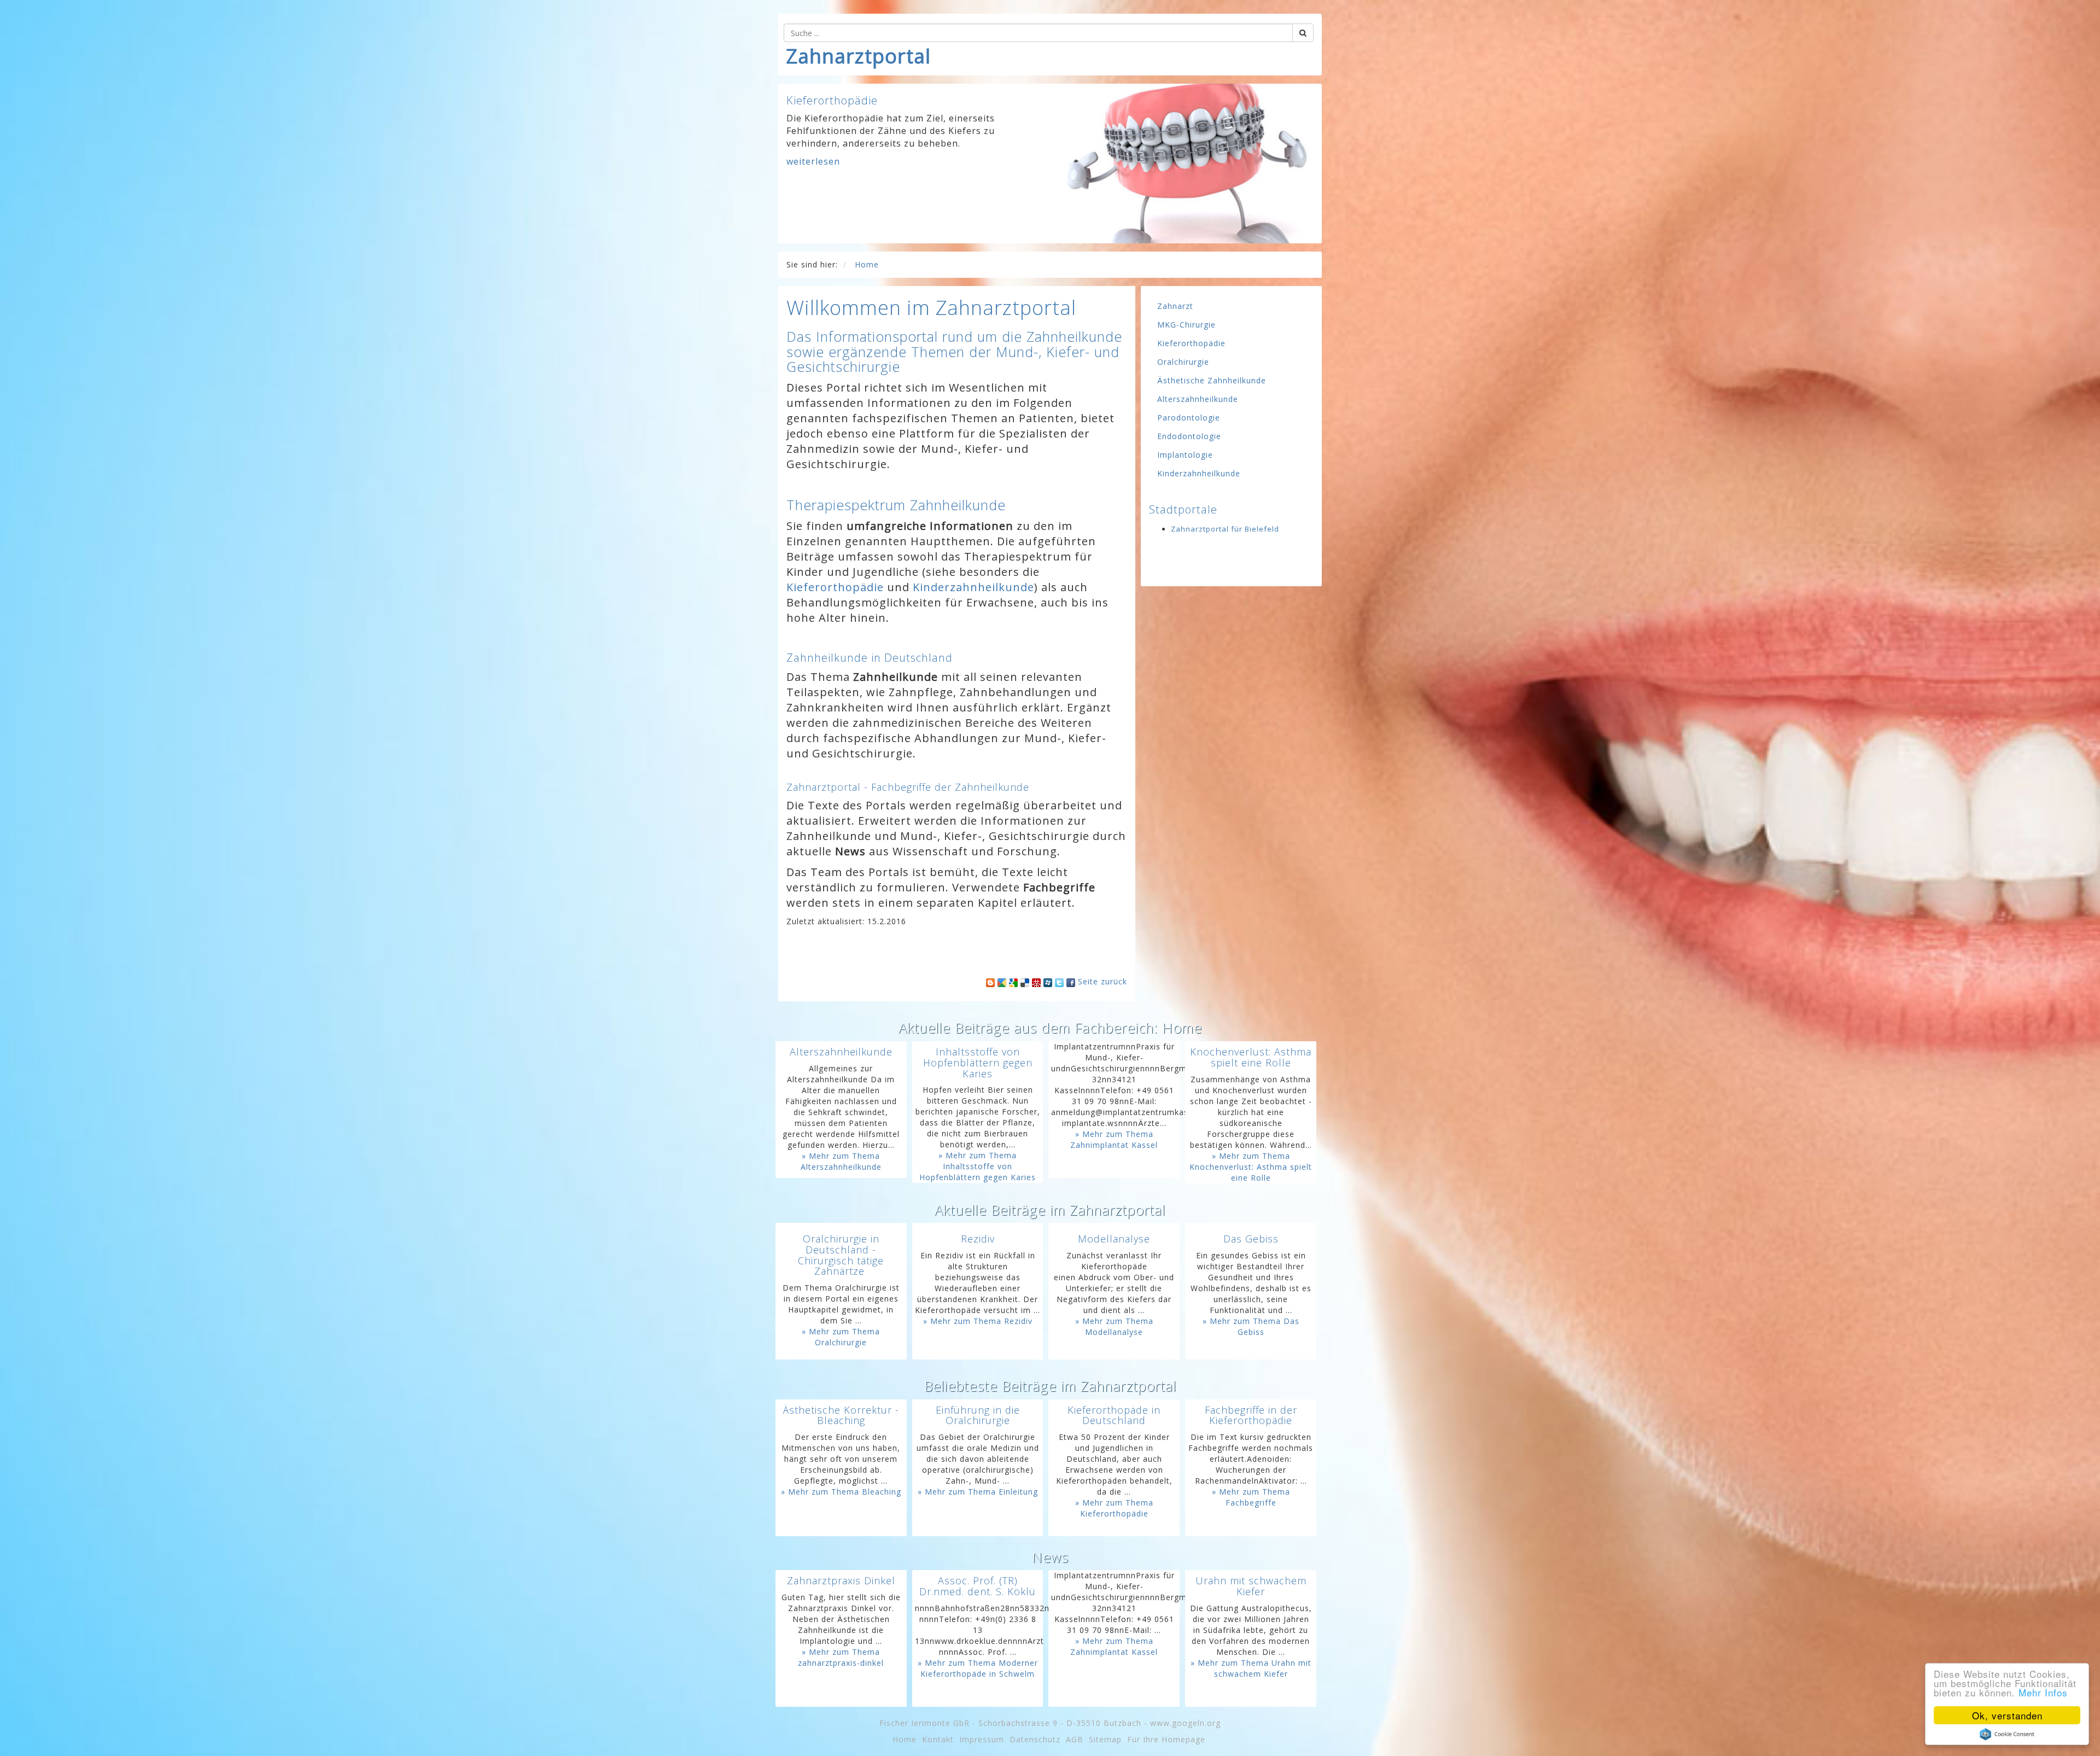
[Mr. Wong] (1036, 981)
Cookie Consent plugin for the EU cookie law (2007, 1734)
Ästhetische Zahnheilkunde (1212, 380)
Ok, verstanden (2007, 1715)
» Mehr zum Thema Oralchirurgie (841, 1337)
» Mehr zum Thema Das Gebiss (1251, 1326)
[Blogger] (990, 981)
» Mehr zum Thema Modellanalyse (1114, 1326)
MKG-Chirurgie (1186, 325)
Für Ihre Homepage (1166, 1739)
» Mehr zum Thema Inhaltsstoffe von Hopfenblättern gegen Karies (978, 1166)
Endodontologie (1189, 436)
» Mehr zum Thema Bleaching (841, 1492)
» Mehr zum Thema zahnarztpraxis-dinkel (841, 1657)
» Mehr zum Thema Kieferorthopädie (1114, 1508)
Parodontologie (1189, 418)
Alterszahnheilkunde (1198, 399)
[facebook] (1071, 981)
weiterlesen (813, 174)
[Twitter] (1059, 981)
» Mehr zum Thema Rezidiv (978, 1321)
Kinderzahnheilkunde (973, 587)
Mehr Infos (2043, 1692)
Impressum (982, 1739)
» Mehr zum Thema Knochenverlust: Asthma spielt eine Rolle (1251, 1167)
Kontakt (938, 1739)
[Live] (1048, 981)
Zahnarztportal (859, 56)
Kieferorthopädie (835, 587)
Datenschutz (1035, 1739)
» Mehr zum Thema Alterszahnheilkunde (841, 1161)
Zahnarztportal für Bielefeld (1225, 529)
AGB (1075, 1739)
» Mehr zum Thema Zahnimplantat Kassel (1114, 1139)
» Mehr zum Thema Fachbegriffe (1251, 1497)
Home (905, 1739)
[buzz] (1002, 981)
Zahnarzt (1175, 306)
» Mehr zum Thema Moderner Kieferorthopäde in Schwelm (978, 1668)
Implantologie (1185, 455)
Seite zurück (1102, 981)
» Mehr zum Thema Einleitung (978, 1492)
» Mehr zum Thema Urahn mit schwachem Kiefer (1251, 1668)
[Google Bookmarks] (1013, 981)
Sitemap (1105, 1739)
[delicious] (1025, 981)
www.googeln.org (1185, 1723)
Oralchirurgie (1183, 362)
